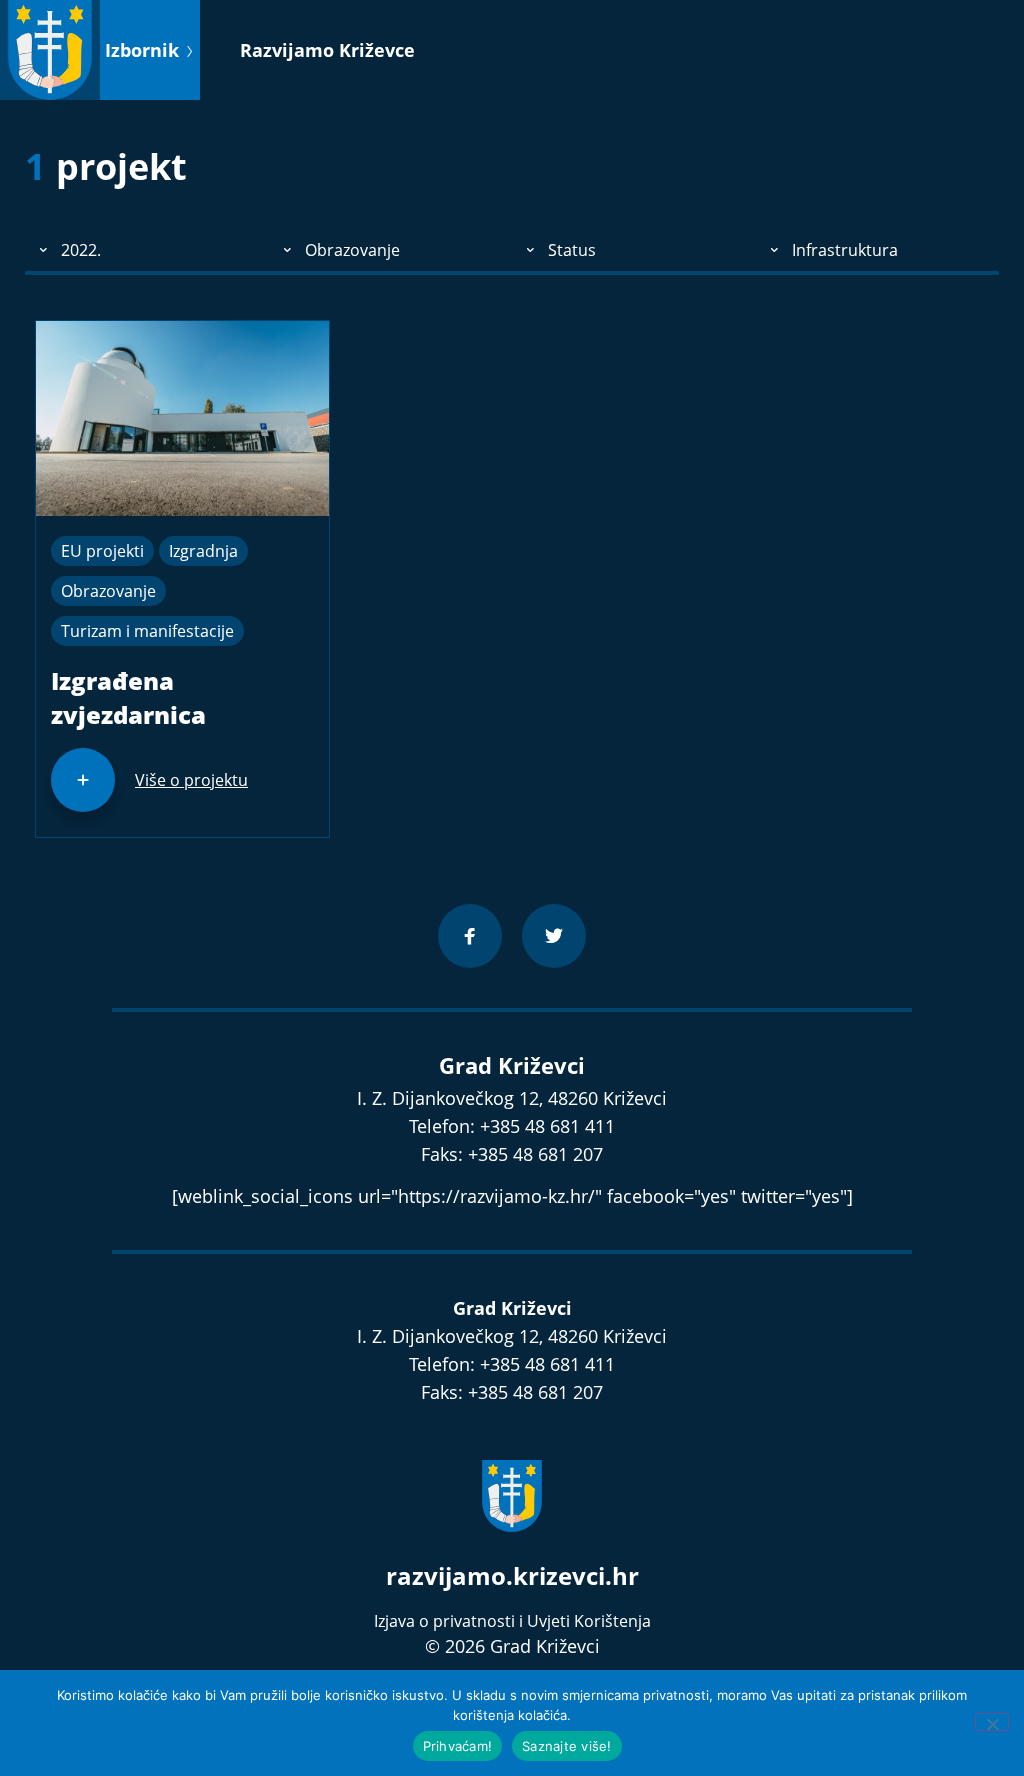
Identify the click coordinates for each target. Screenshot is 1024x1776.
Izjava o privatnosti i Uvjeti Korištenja (512, 1621)
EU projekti (102, 551)
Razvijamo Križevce (327, 50)
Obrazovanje (108, 591)
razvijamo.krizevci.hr (512, 1575)
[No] (992, 1722)
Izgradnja (203, 551)
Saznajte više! (567, 1746)
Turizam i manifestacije (147, 631)
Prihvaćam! (458, 1746)
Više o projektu (191, 780)
